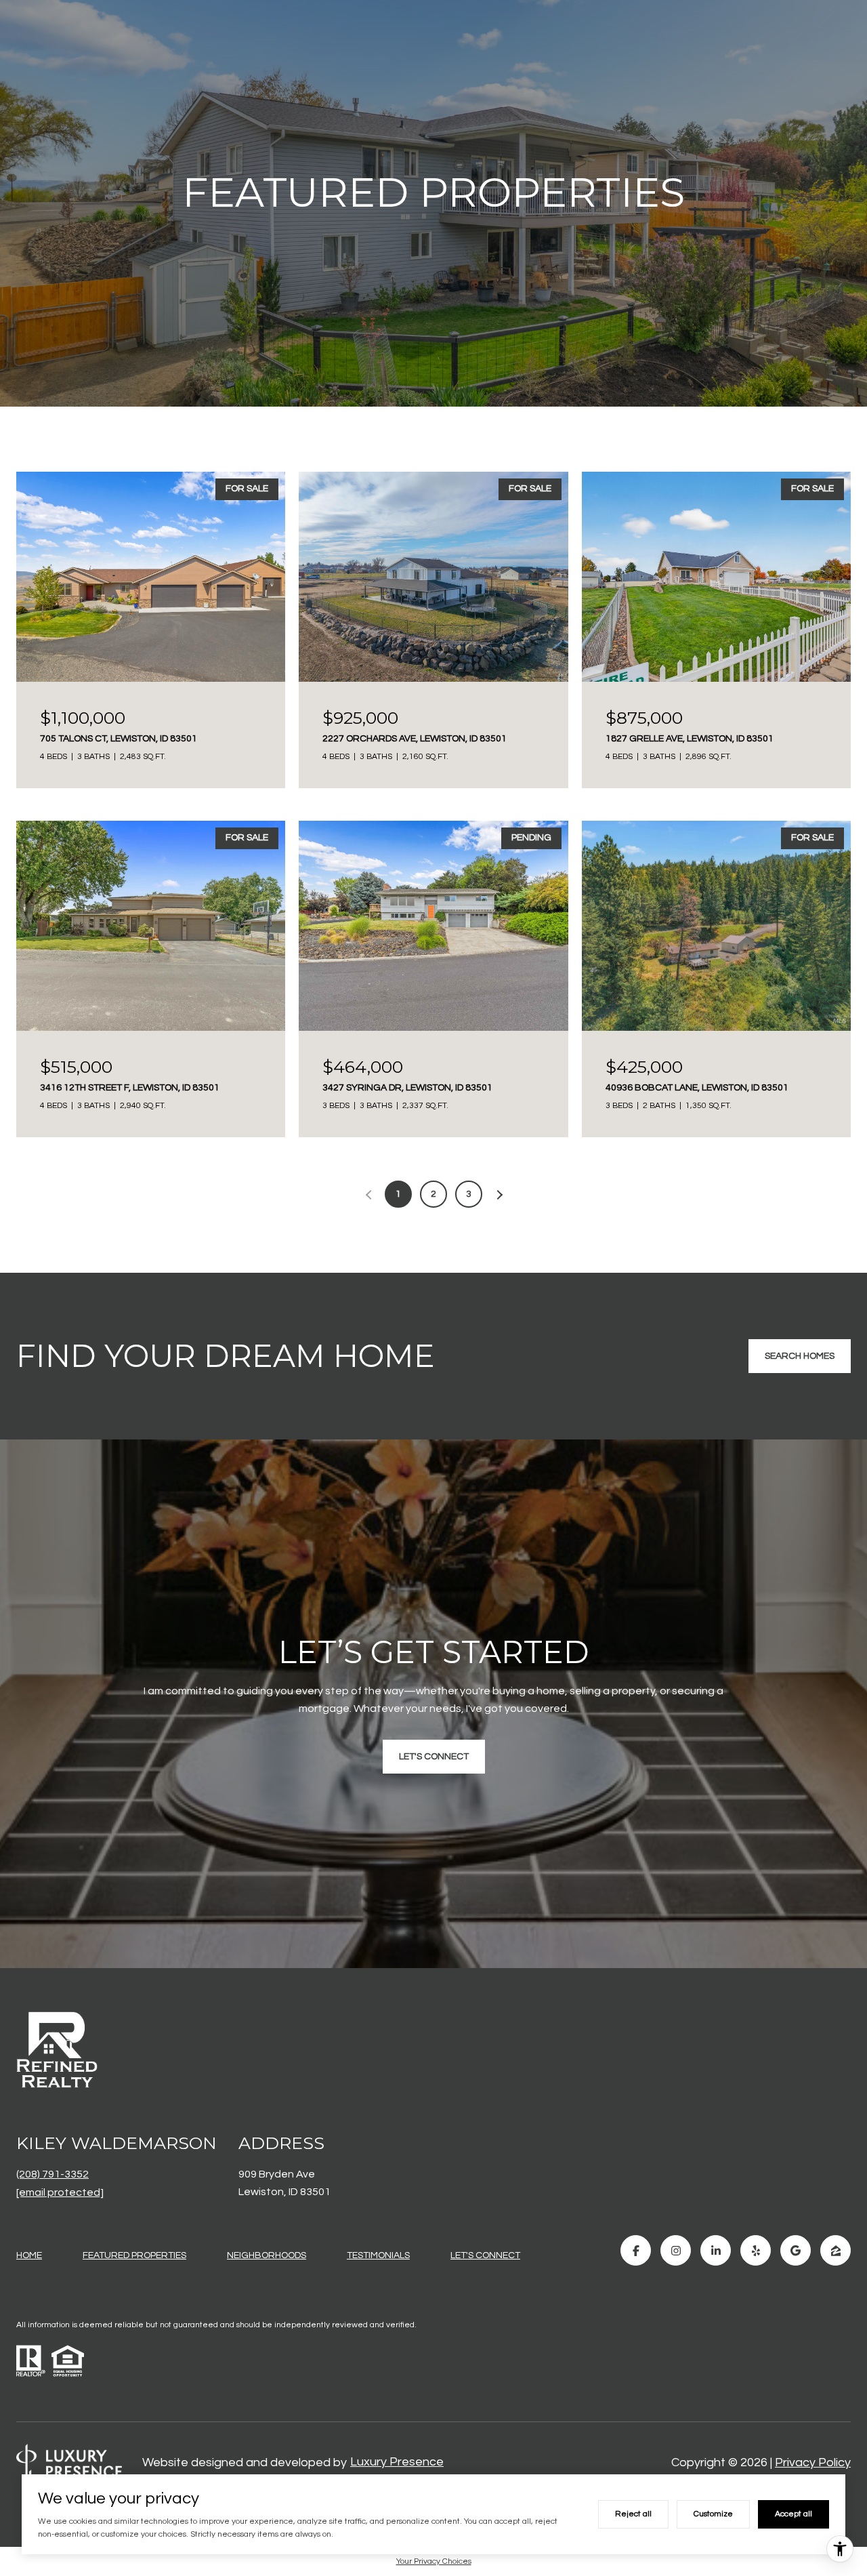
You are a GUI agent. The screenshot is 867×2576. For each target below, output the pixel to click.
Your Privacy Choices (434, 2561)
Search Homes (800, 1356)
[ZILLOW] (836, 2250)
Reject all (633, 2514)
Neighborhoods (267, 2255)
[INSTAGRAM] (676, 2250)
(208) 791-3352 (52, 2174)
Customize (713, 2514)
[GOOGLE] (796, 2250)
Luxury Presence (397, 2462)
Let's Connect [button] (434, 1757)
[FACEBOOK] (636, 2250)
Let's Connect (485, 2255)
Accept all (794, 2514)
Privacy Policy (813, 2462)
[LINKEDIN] (716, 2250)
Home (29, 2255)
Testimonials (378, 2255)
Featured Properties (134, 2255)
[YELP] (756, 2250)
